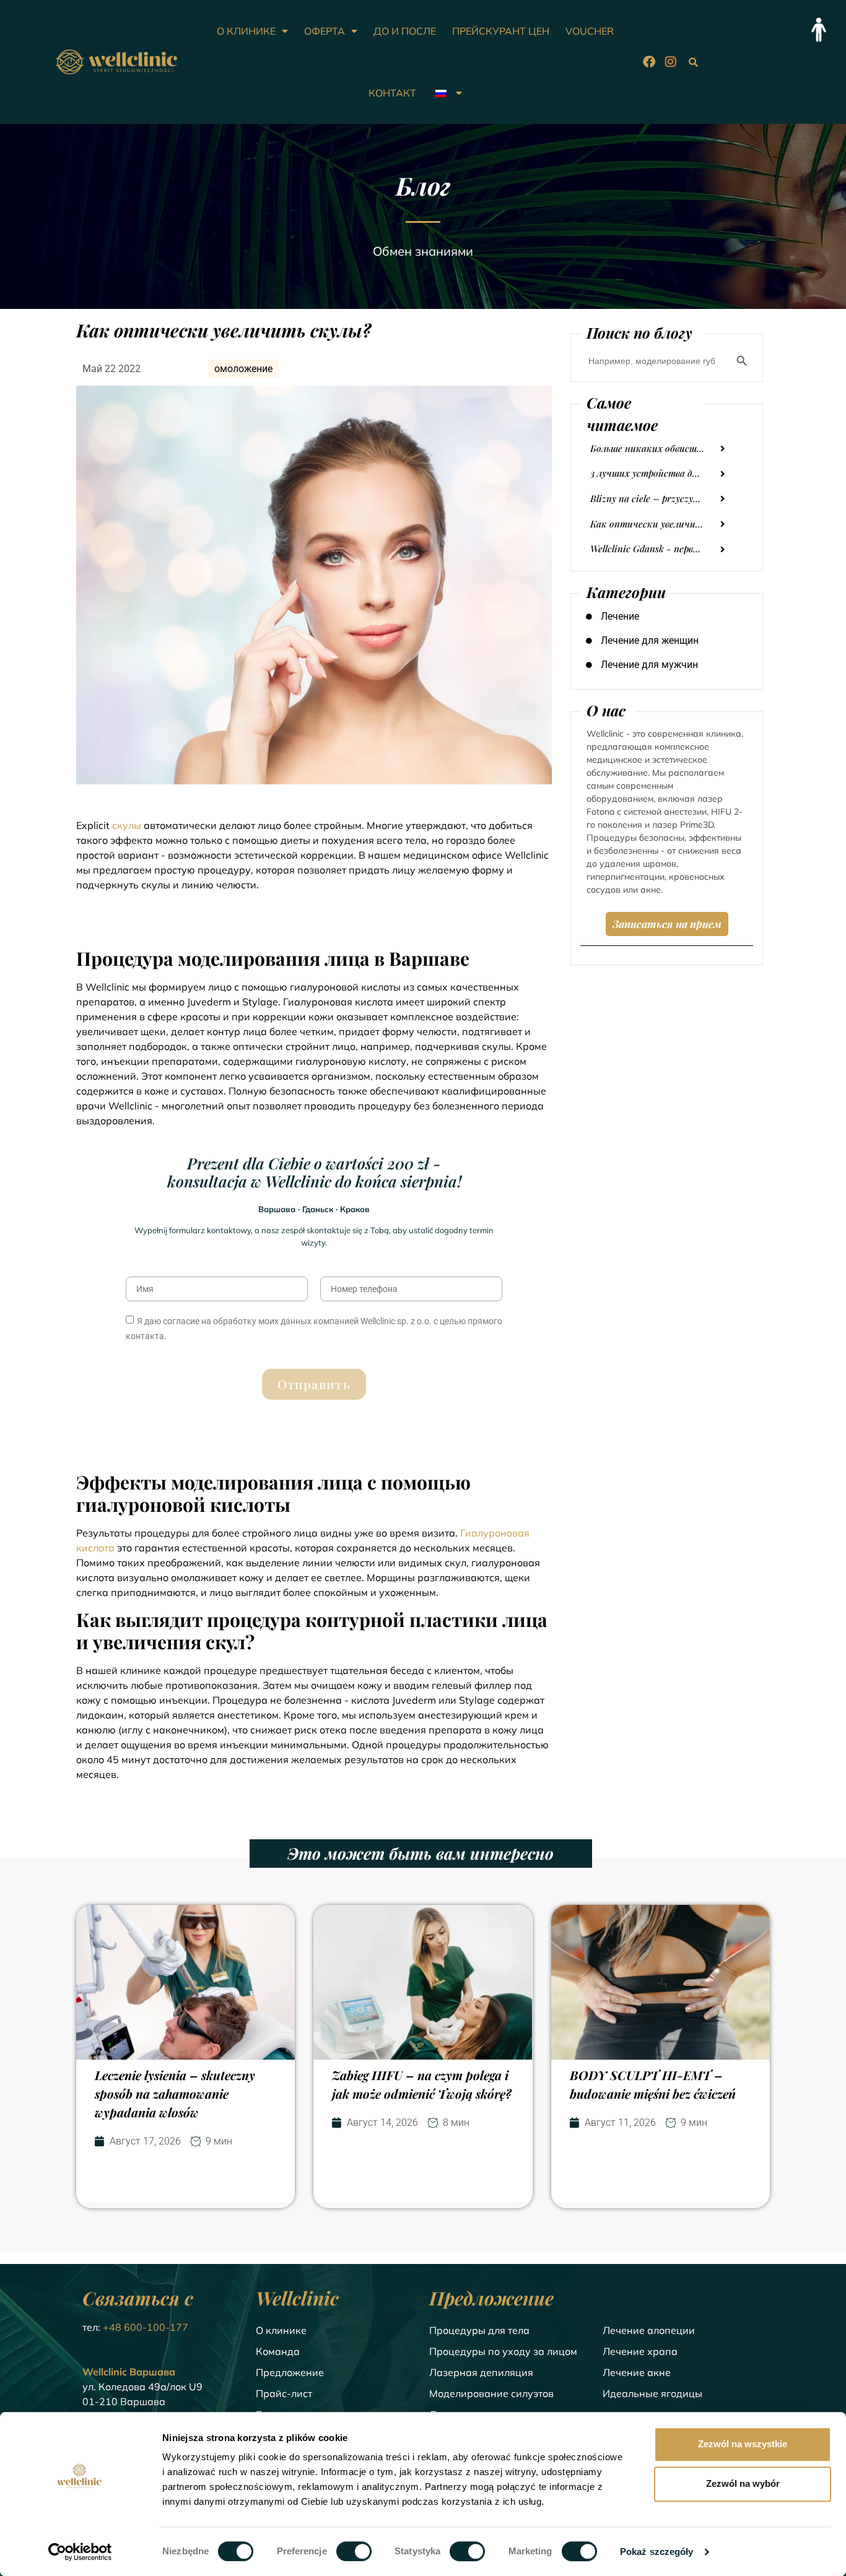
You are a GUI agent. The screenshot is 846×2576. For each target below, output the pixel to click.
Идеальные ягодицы (652, 2393)
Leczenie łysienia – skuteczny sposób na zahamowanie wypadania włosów (175, 2093)
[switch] (354, 2551)
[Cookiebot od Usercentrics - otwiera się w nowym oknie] (80, 2552)
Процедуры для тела (479, 2330)
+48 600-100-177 (146, 2327)
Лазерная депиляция (481, 2372)
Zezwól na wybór (743, 2483)
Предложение (290, 2372)
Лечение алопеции (649, 2330)
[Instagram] (671, 62)
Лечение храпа (640, 2351)
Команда (278, 2351)
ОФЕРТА (325, 31)
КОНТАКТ (392, 93)
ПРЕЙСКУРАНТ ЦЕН (501, 31)
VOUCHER (590, 31)
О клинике (281, 2330)
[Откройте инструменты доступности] (819, 30)
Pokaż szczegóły (657, 2552)
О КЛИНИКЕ (246, 31)
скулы (127, 825)
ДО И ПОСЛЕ (405, 31)
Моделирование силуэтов (491, 2393)
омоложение (243, 369)
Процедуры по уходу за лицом (503, 2351)
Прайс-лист (284, 2393)
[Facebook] (649, 62)
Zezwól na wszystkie (743, 2444)
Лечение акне (637, 2372)
